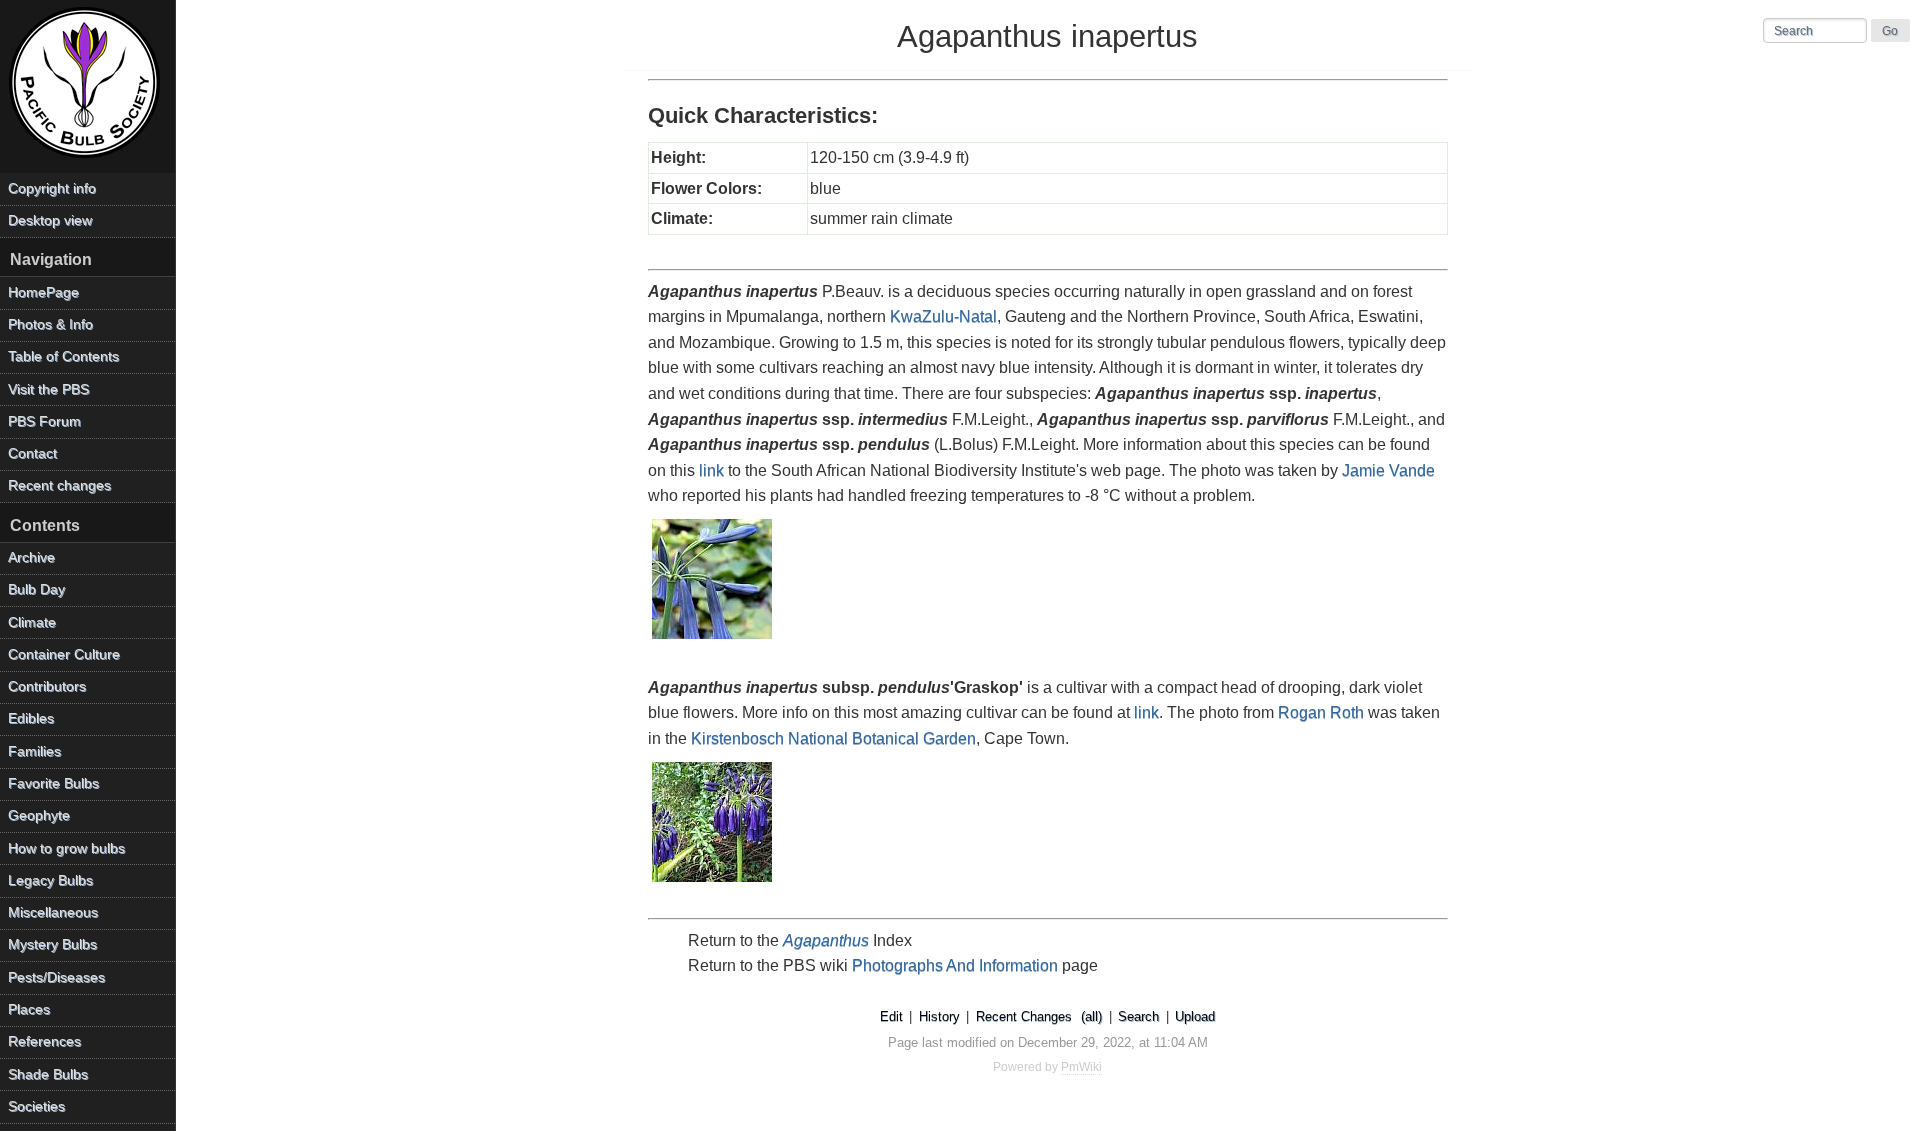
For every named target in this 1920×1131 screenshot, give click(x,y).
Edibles (31, 718)
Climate (32, 622)
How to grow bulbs (66, 848)
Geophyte (39, 815)
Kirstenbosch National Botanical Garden (833, 738)
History (939, 1016)
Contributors (47, 686)
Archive (31, 557)
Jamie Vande (1388, 470)
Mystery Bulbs (52, 944)
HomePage (43, 292)
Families (34, 751)
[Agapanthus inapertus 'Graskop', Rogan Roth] (713, 883)
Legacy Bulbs (50, 880)
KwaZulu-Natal (943, 316)
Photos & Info (50, 324)
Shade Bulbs (48, 1074)
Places (29, 1009)
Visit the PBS (48, 389)
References (44, 1041)
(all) (1091, 1016)
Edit (891, 1016)
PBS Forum (44, 421)
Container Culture (64, 654)
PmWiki (1081, 1067)
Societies (36, 1106)
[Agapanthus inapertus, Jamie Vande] (713, 640)
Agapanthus (826, 940)
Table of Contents (63, 356)
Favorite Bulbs (53, 783)
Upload (1195, 1016)
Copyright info (52, 188)
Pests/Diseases (56, 977)
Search (1138, 1016)
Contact (32, 453)
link (711, 470)
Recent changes (59, 485)
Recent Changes (1024, 1016)
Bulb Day (36, 589)
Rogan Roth (1321, 712)
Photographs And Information (955, 965)
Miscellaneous (53, 912)
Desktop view (50, 220)
